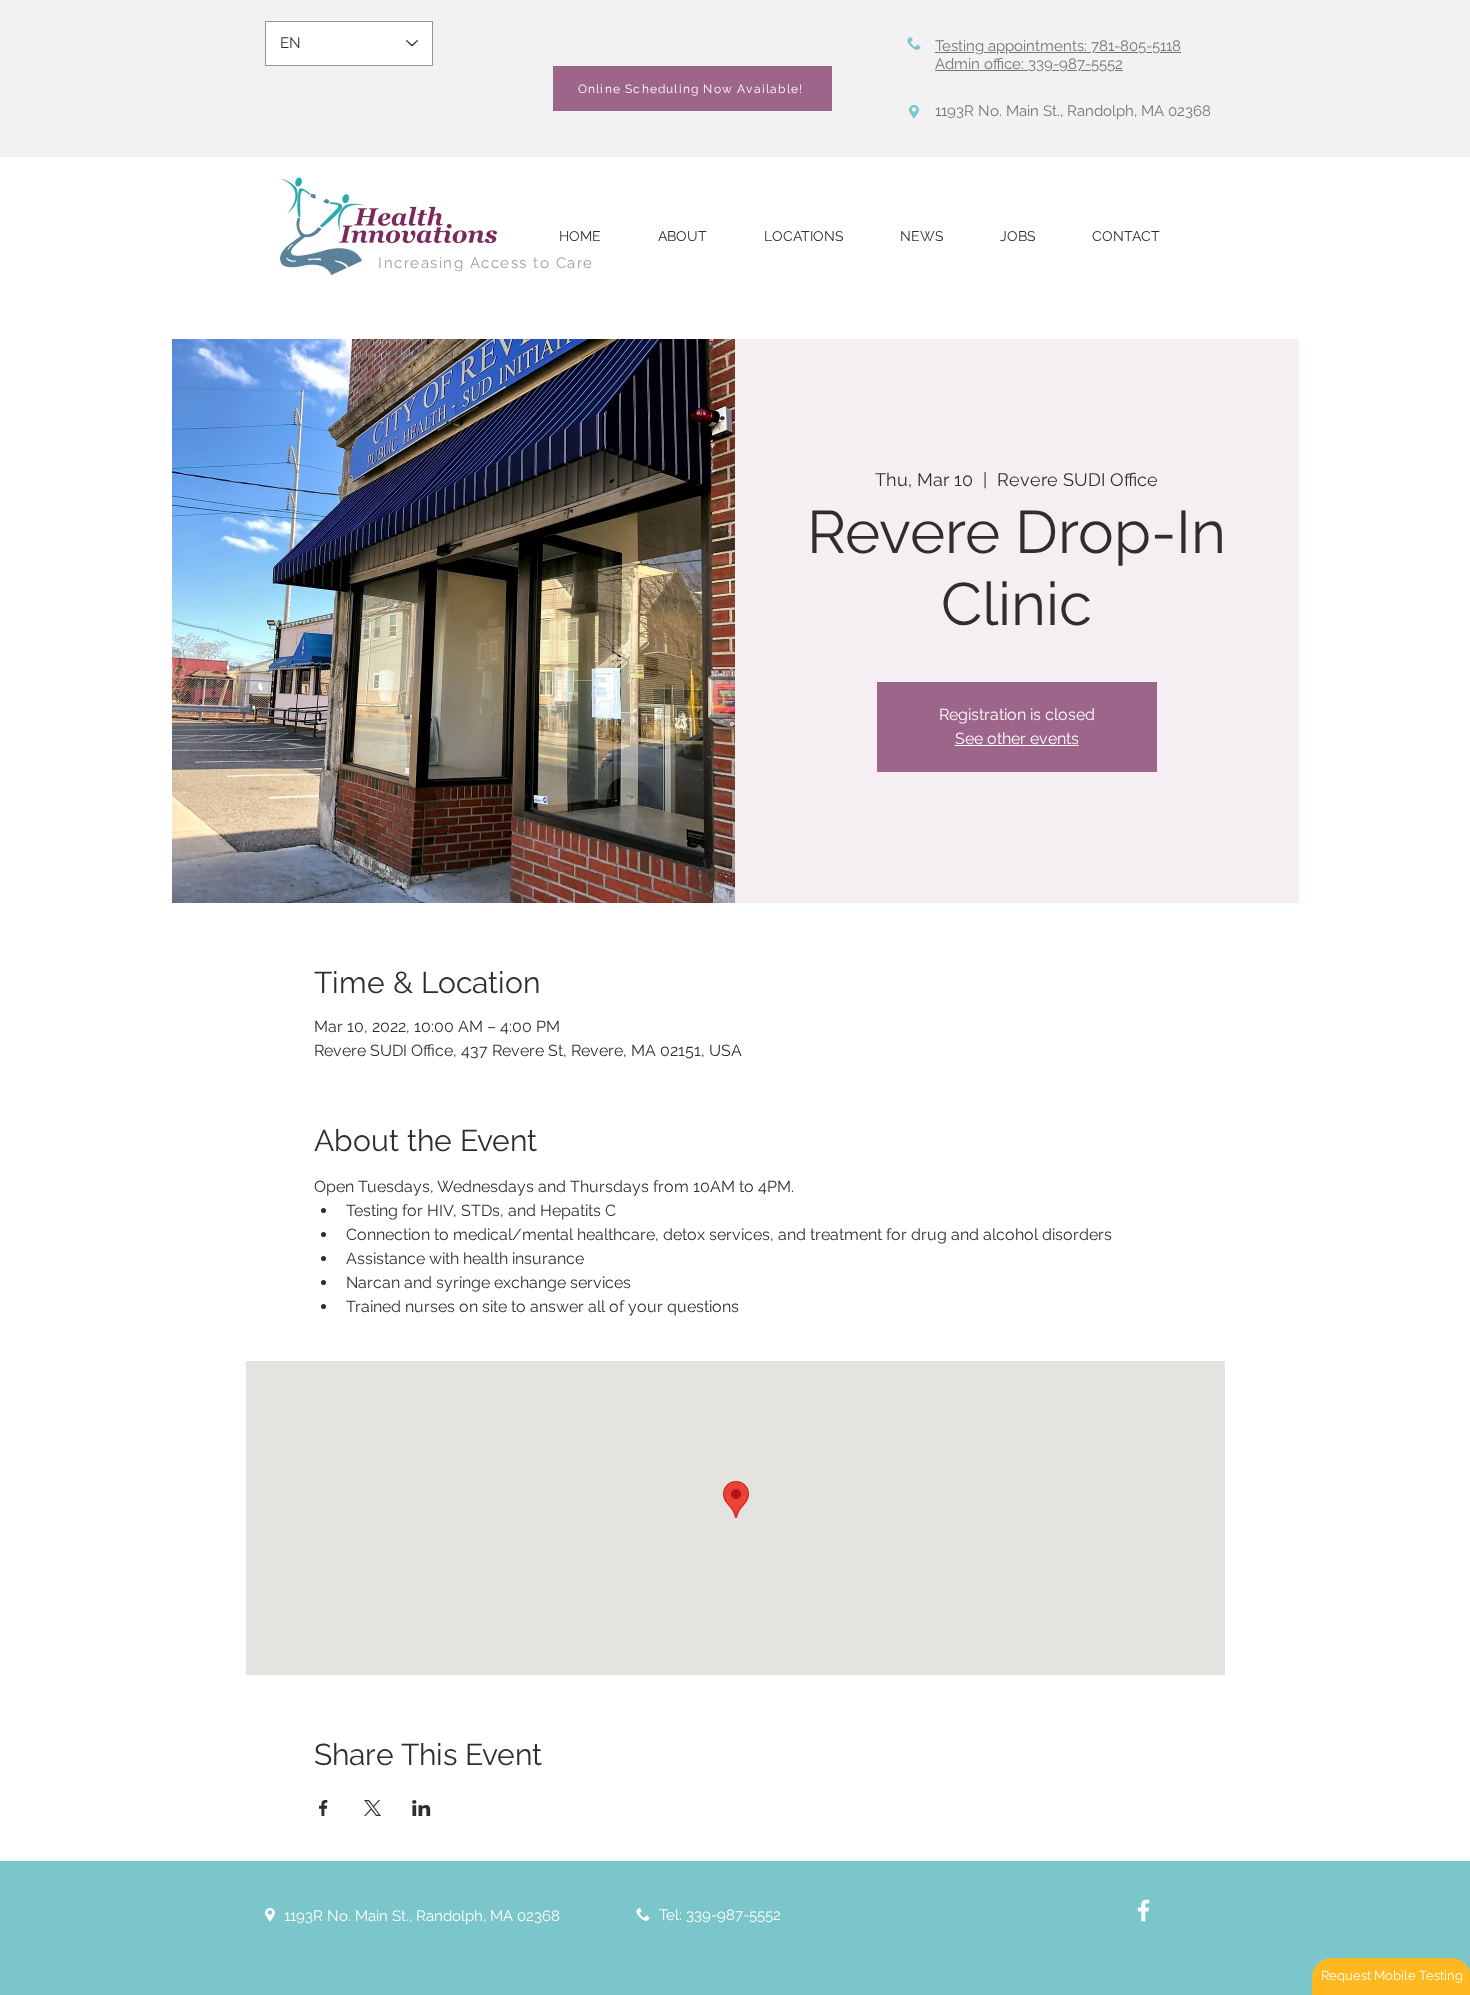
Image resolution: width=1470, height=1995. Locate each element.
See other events (1017, 738)
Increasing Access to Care (486, 263)
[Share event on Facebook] (323, 1808)
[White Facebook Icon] (1143, 1910)
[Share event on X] (372, 1808)
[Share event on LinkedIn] (421, 1808)
